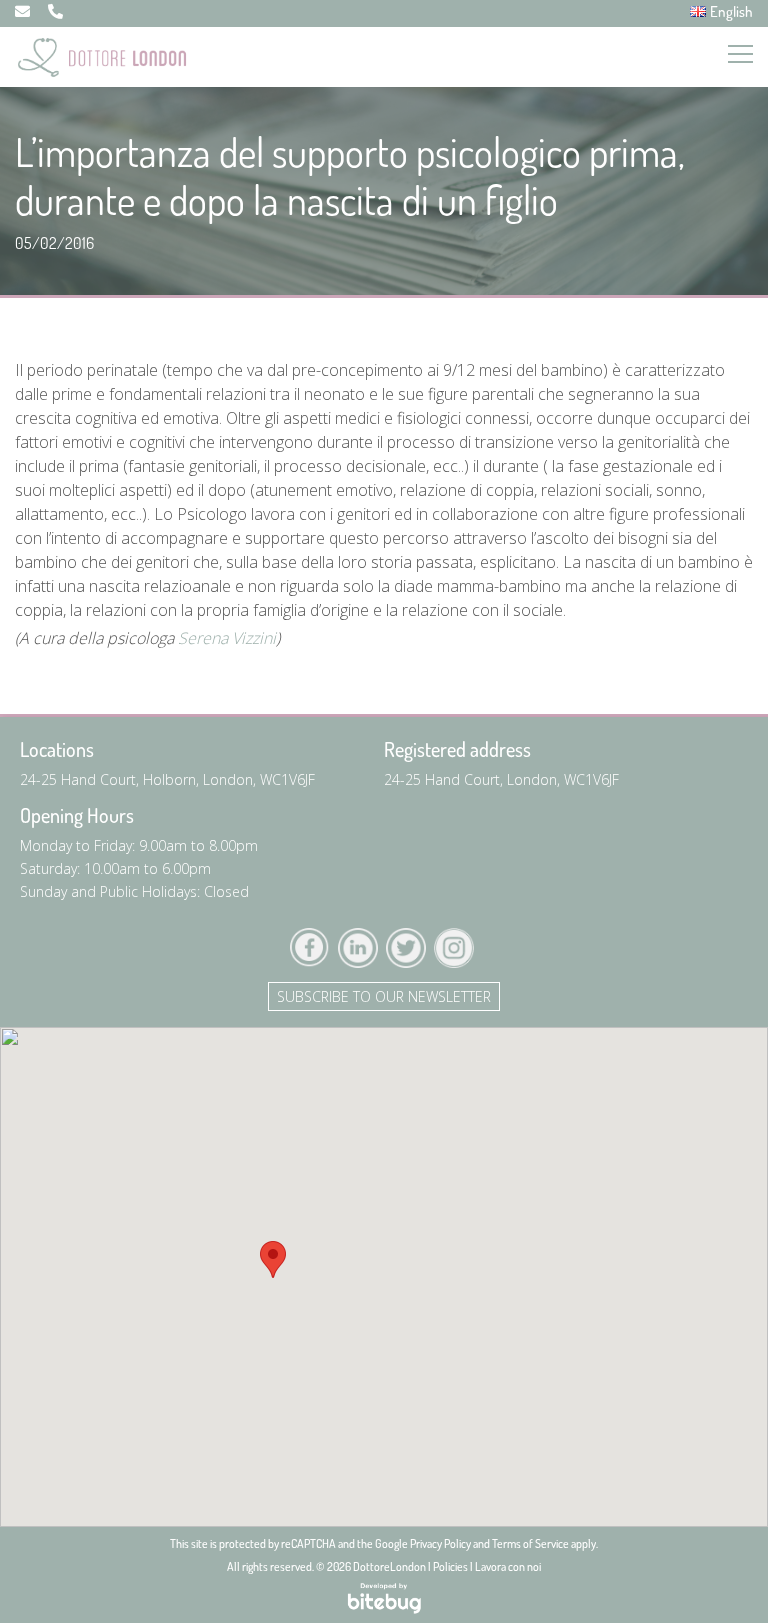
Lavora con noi (508, 1566)
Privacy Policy (440, 1543)
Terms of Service (530, 1543)
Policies (450, 1566)
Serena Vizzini (227, 638)
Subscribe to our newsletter (384, 996)
